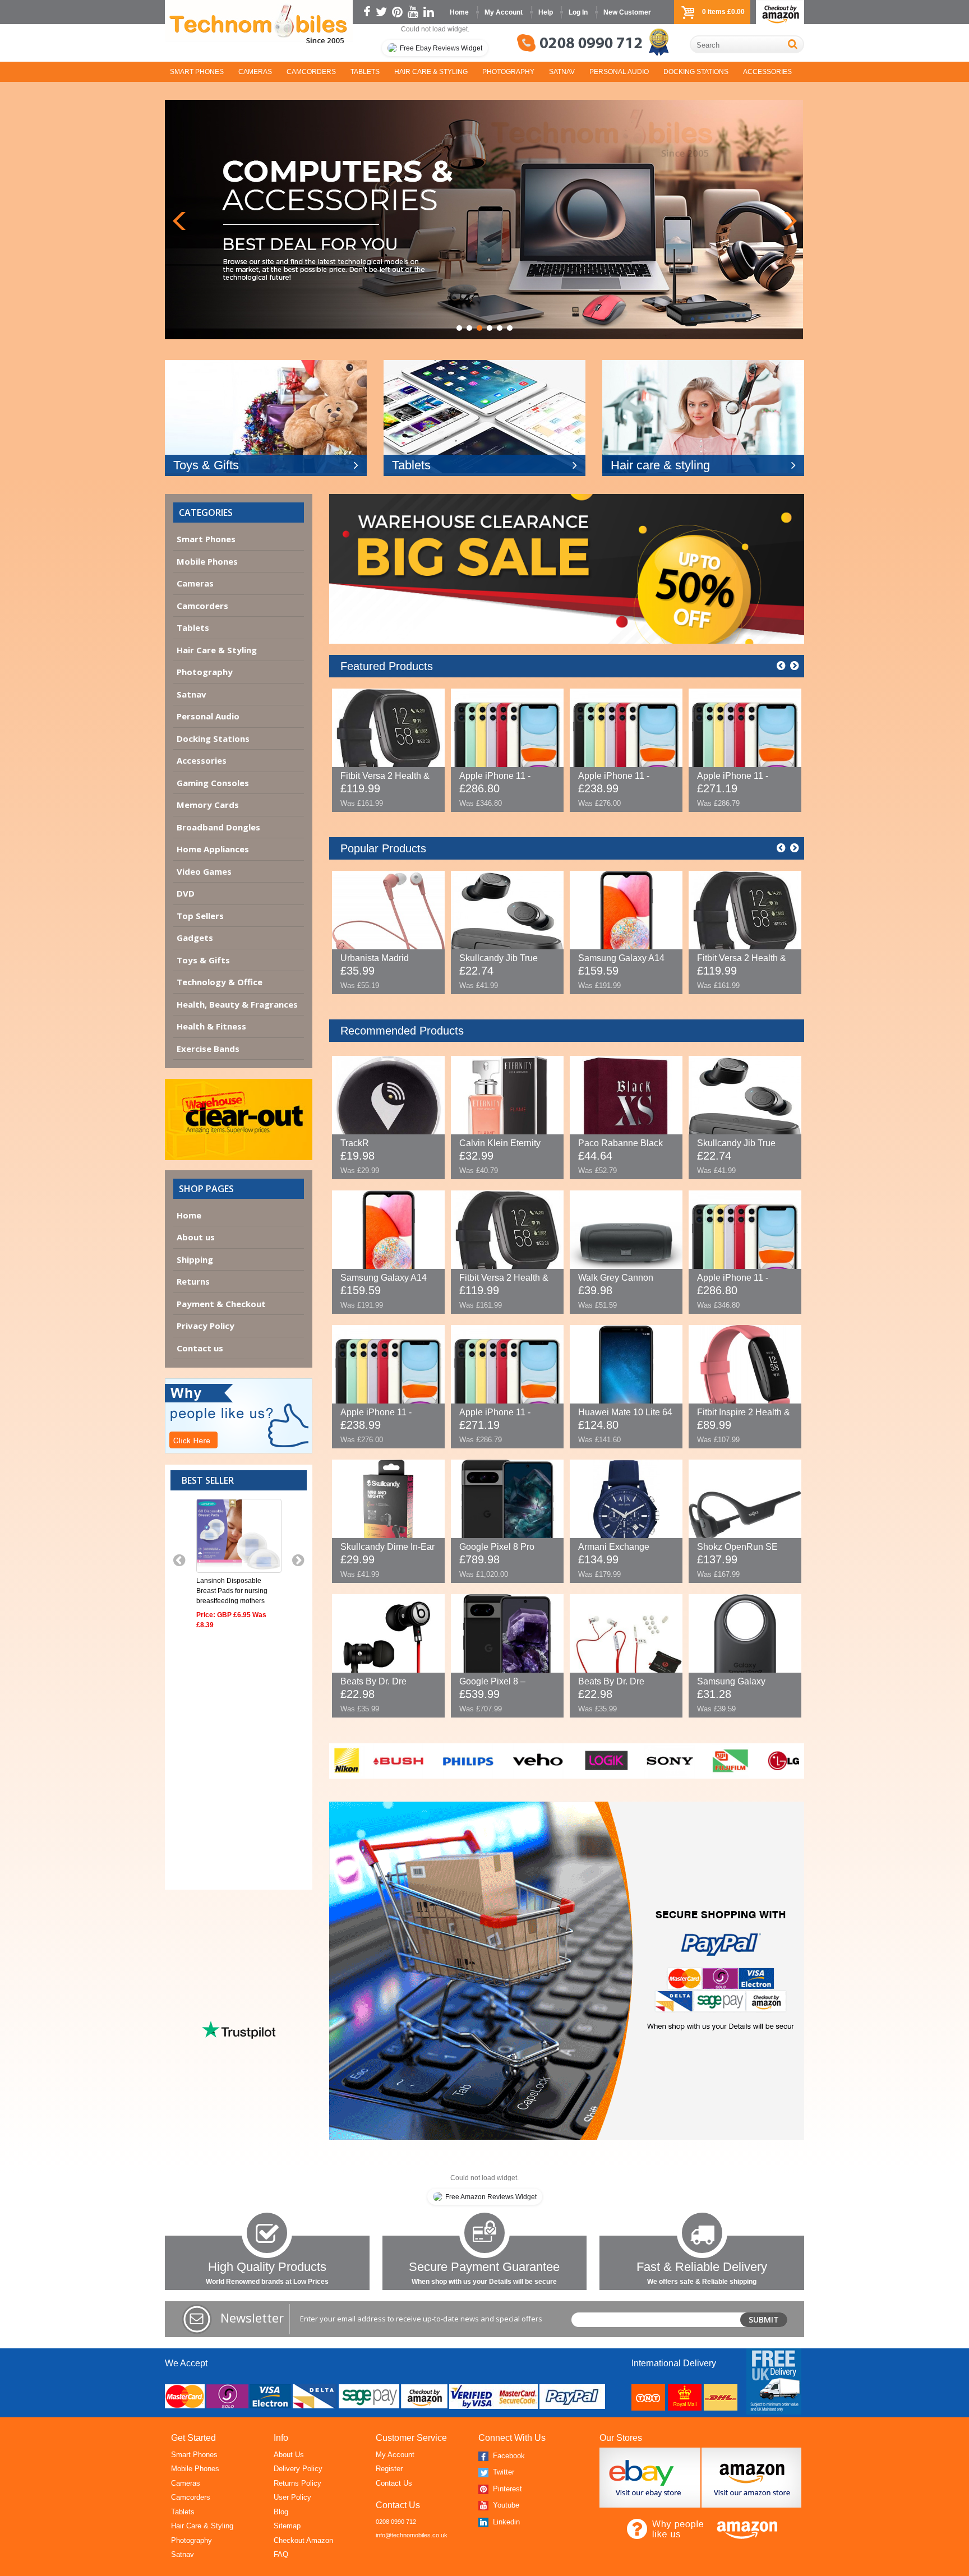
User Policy (292, 2497)
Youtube (505, 2505)
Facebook (508, 2456)
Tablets (365, 72)
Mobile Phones (195, 2469)
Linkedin (505, 2522)
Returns (193, 1281)
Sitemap (287, 2526)
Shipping (195, 1259)
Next (790, 221)
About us (196, 1237)
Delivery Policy (298, 2469)
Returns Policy (297, 2483)
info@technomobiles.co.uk (412, 2535)
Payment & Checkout (221, 1304)
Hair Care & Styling (431, 72)
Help (546, 12)
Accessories (767, 72)
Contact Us (394, 2483)
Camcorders (311, 72)
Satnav (562, 72)
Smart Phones (197, 72)
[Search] (793, 44)
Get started (193, 2438)
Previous (179, 221)
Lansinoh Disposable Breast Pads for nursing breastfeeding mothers (232, 1591)
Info (281, 2438)
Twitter (502, 2472)
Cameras (255, 72)
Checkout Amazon (303, 2540)
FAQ (281, 2554)
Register (389, 2469)
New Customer (627, 12)
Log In (578, 12)
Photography (508, 72)
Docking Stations (696, 72)
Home (459, 12)
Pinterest (506, 2489)
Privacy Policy (206, 1326)
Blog (281, 2512)
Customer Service (411, 2438)
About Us (289, 2455)
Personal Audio (619, 72)
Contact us (200, 1348)
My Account (504, 12)
